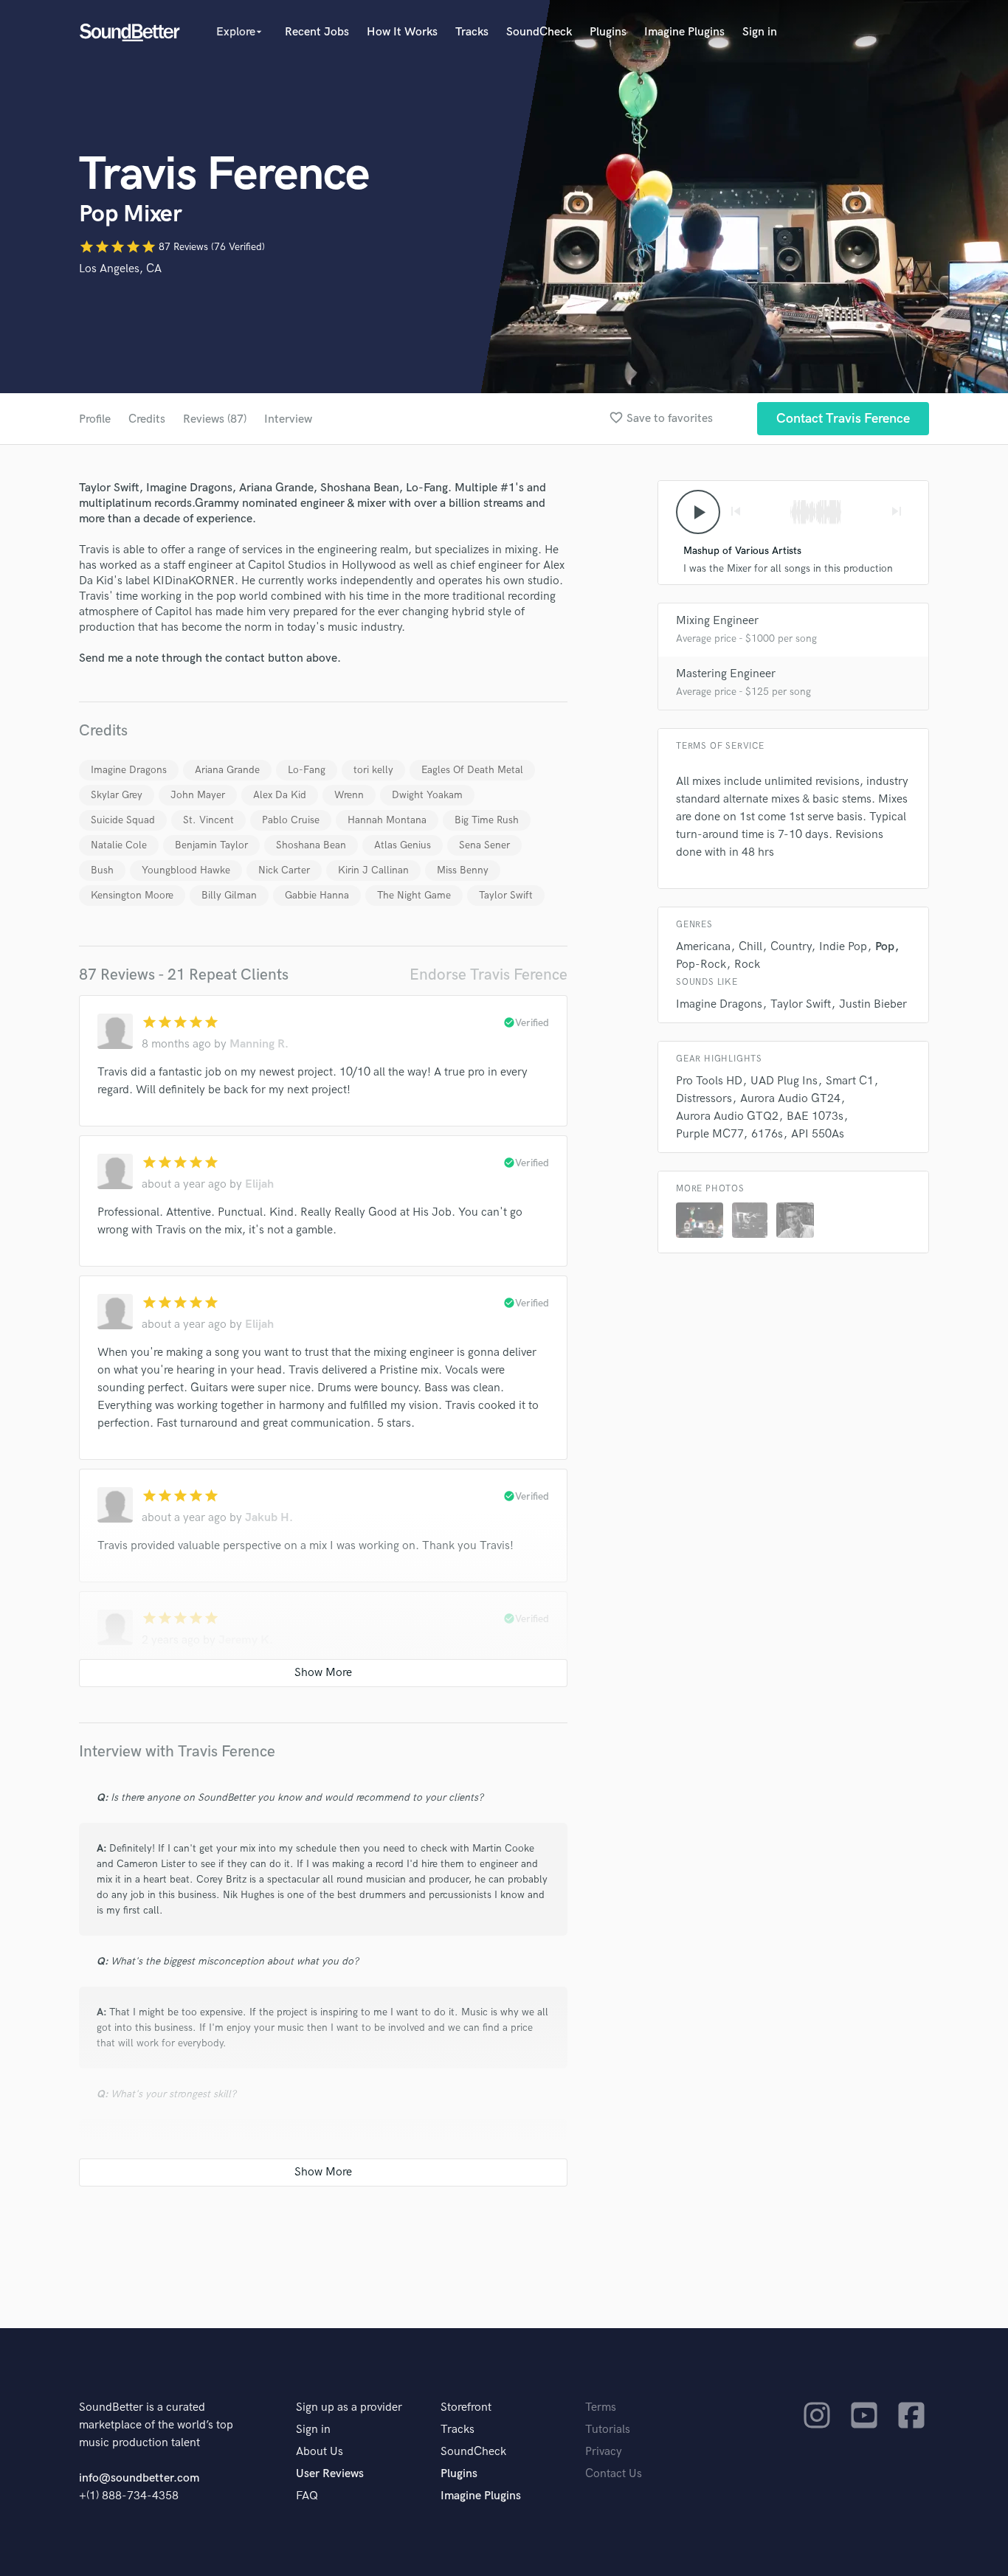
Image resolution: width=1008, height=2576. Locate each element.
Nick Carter (284, 870)
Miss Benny (463, 870)
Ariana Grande (227, 770)
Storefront (466, 2407)
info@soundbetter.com (139, 2478)
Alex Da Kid (280, 795)
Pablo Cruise (291, 820)
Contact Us (614, 2474)
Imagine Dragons (129, 770)
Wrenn (349, 795)
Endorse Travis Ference (489, 975)
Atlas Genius (403, 845)
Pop (885, 947)
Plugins (608, 32)
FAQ (307, 2496)
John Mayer (198, 795)
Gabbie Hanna (317, 895)
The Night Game (414, 895)
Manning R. (259, 1044)
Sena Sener (484, 845)
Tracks (472, 32)
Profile (95, 419)
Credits (147, 419)
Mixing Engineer (717, 621)
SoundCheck (539, 32)
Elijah (259, 1184)
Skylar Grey (117, 795)
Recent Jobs (317, 32)
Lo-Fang (307, 770)
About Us (320, 2452)
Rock (747, 965)
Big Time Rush (487, 820)
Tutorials (608, 2430)
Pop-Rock (701, 965)
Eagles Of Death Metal (472, 770)
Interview (288, 419)
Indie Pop (843, 947)
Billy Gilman (229, 895)
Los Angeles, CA (120, 269)
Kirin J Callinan (373, 870)
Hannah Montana (387, 820)
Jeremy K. (246, 1640)
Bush (102, 870)
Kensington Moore (132, 895)
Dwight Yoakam (427, 795)
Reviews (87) (215, 419)
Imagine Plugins (684, 32)
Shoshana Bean (311, 845)
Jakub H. (269, 1518)
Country (791, 947)
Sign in (760, 32)
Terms (601, 2407)
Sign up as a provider (349, 2407)
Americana (703, 947)
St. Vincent (208, 820)
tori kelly (373, 770)
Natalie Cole (119, 845)
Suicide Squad (123, 820)
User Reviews (330, 2474)
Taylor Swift (506, 895)
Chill (750, 947)
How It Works (402, 32)
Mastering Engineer (726, 674)
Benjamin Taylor (211, 845)
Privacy (604, 2452)
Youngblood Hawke (186, 870)
